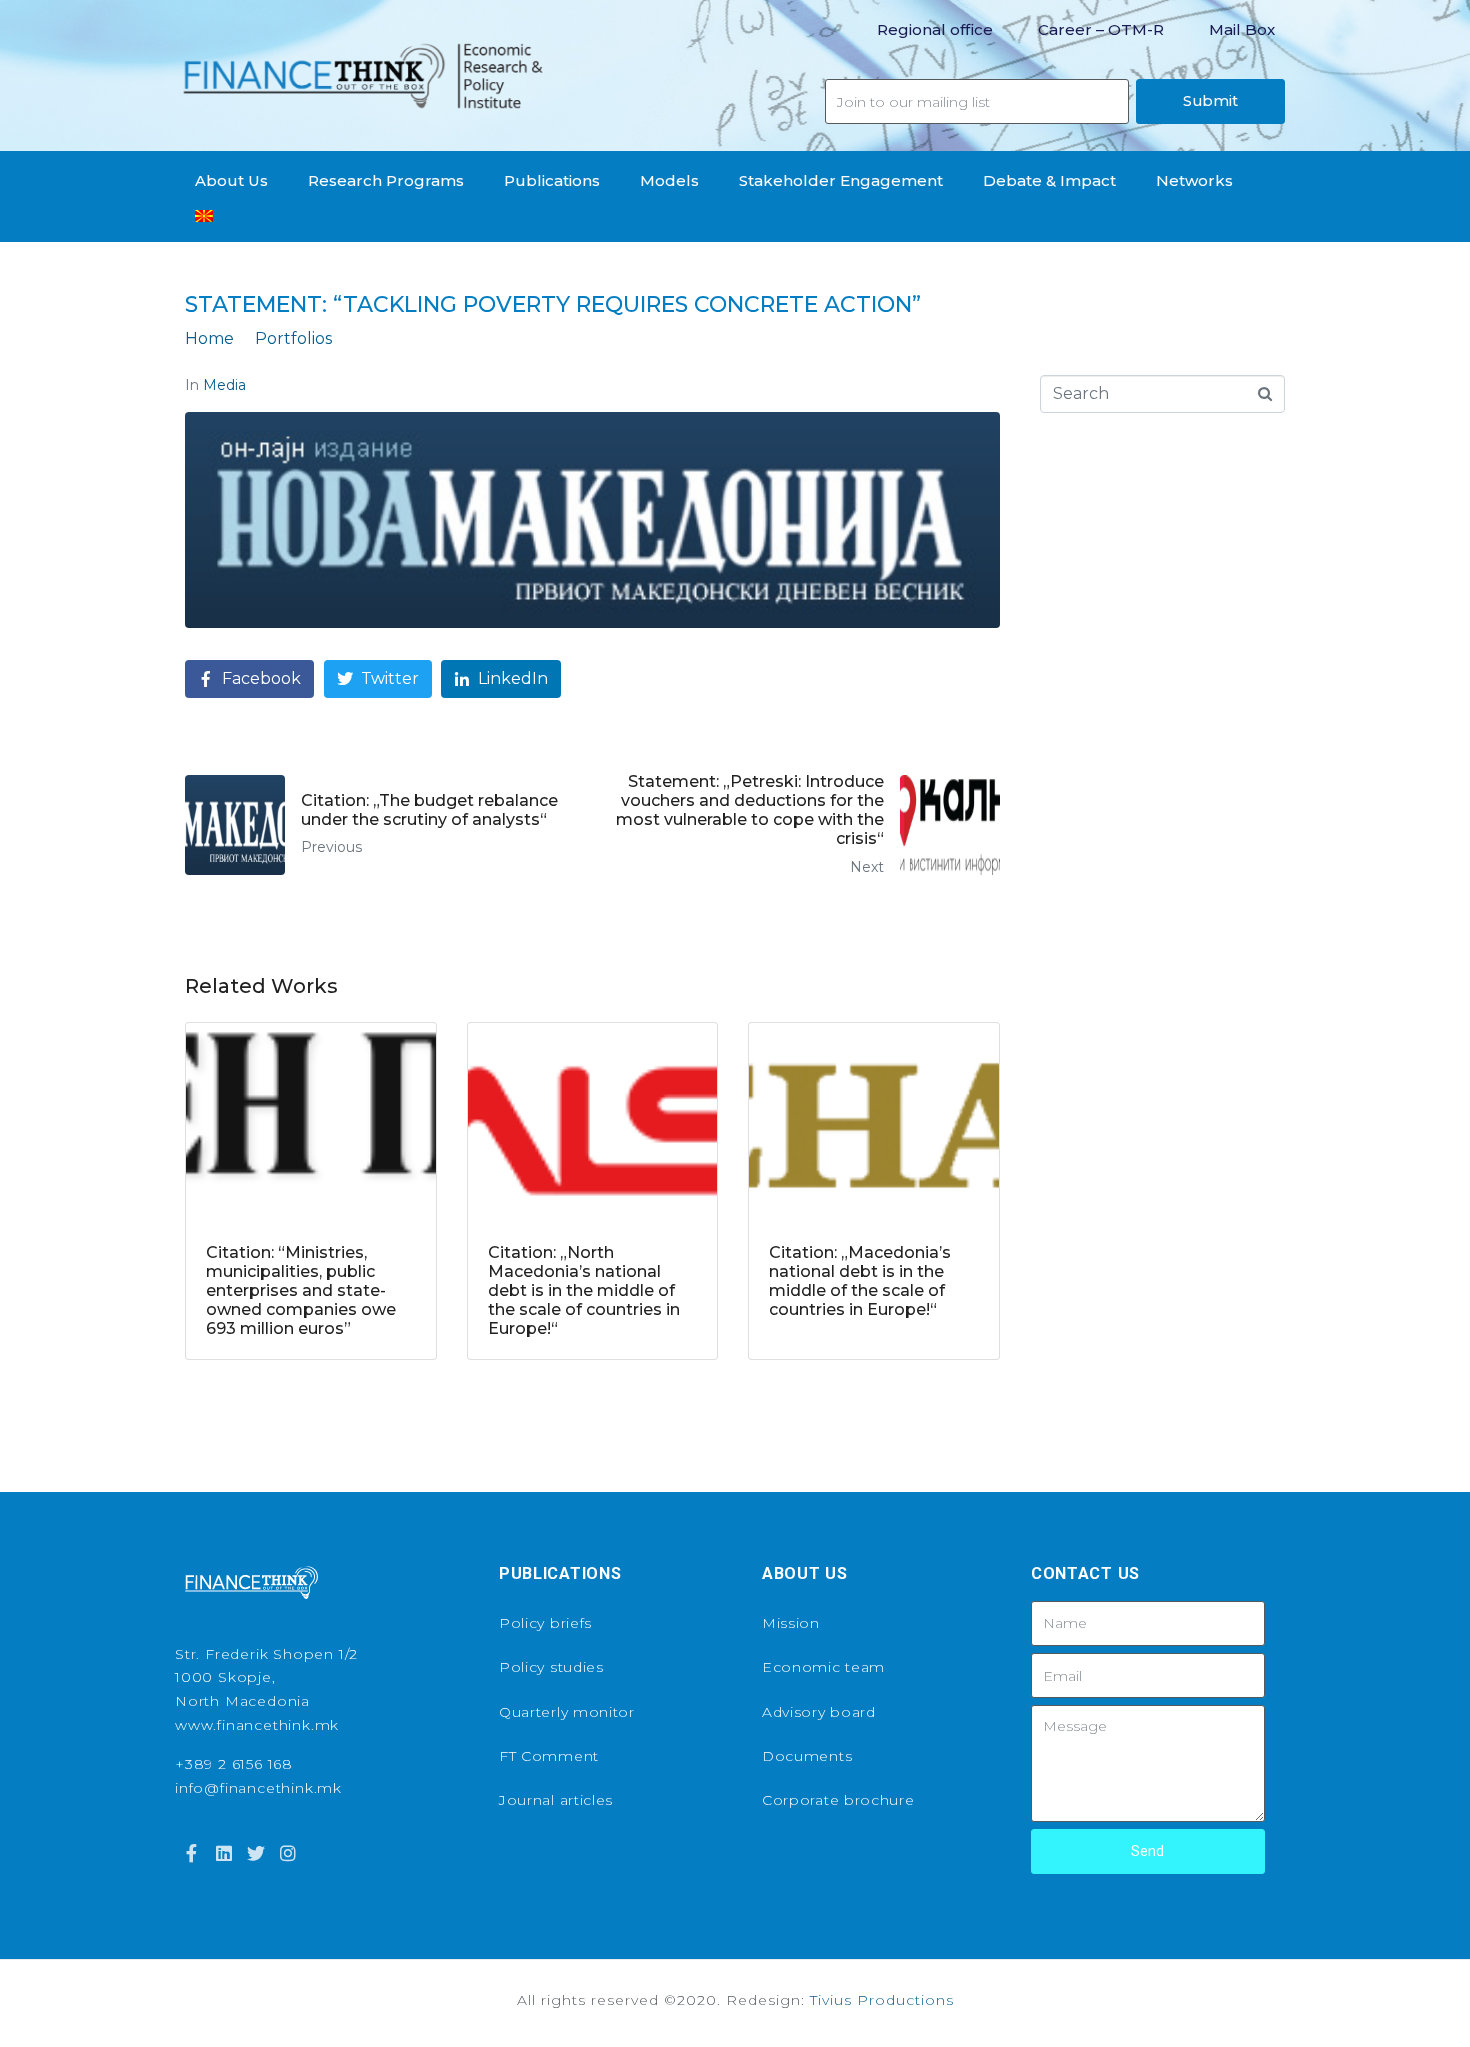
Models (669, 180)
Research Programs (386, 180)
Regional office (935, 29)
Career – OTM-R (1101, 29)
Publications (552, 180)
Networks (1194, 180)
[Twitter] (256, 1853)
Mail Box (1242, 29)
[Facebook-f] (191, 1853)
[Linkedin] (223, 1853)
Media (224, 385)
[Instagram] (288, 1853)
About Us (231, 180)
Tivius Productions (882, 2000)
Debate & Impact (1049, 180)
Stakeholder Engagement (841, 180)
